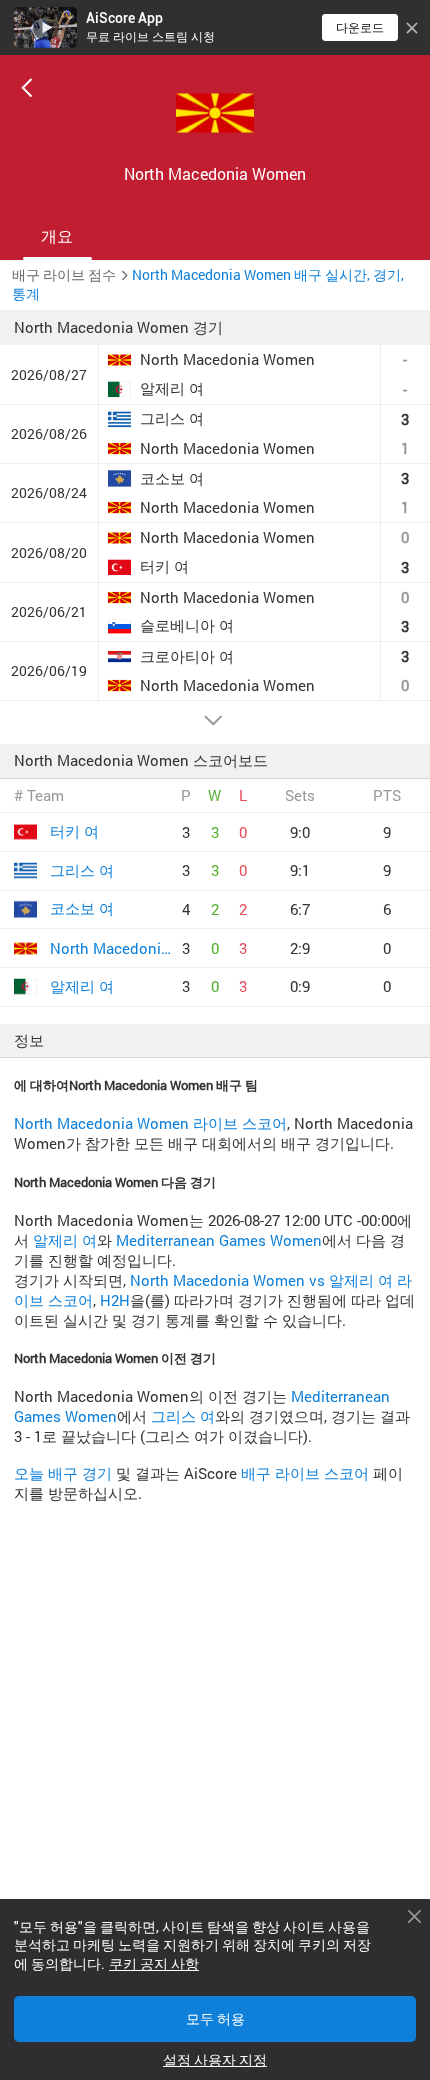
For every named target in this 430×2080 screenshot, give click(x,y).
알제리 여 (65, 1240)
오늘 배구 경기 (63, 1473)
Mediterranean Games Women (219, 1240)
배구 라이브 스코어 (305, 1473)
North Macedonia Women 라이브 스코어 (150, 1123)
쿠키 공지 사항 (154, 1964)
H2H (115, 1300)
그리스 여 (183, 1416)
